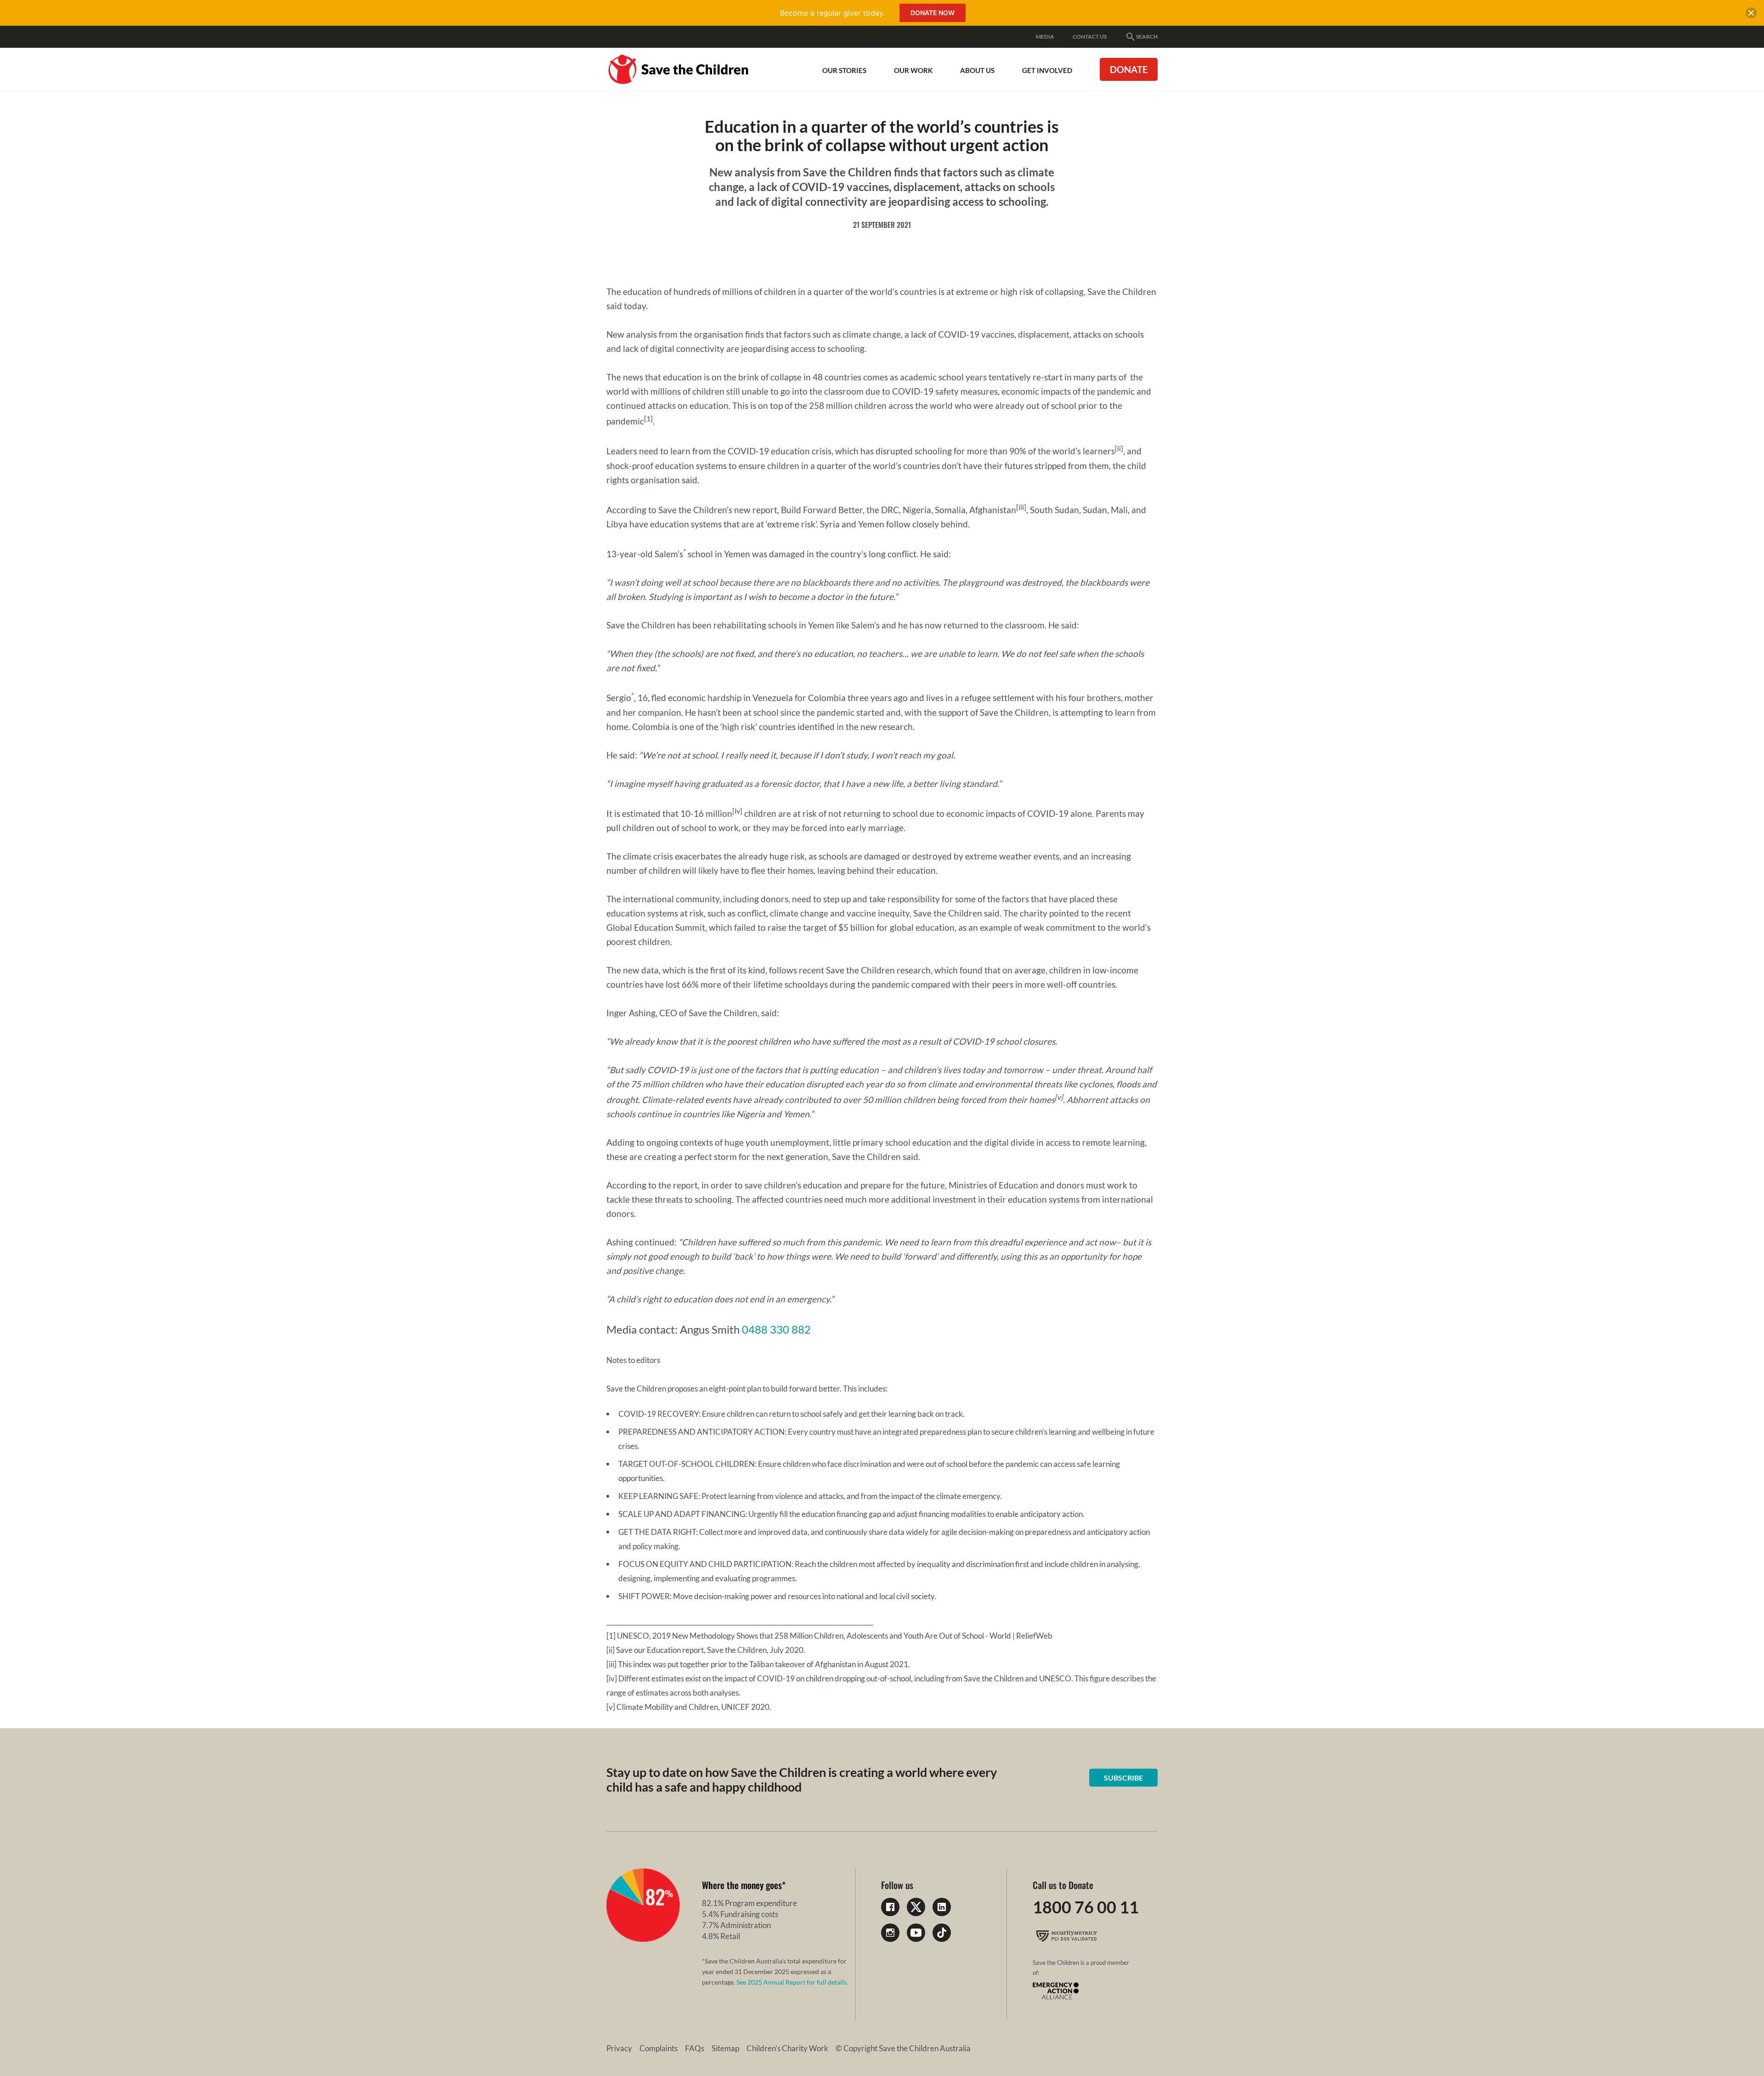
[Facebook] (890, 1907)
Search (1147, 37)
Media (1045, 37)
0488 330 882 (776, 1329)
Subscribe (1123, 1778)
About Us (977, 70)
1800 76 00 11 (1086, 1907)
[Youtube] (916, 1933)
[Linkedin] (942, 1907)
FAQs (695, 2048)
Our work (913, 70)
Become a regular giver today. (832, 13)
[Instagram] (890, 1933)
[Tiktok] (942, 1933)
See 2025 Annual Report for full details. (792, 1982)
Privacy (619, 2048)
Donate (1129, 69)
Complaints (659, 2048)
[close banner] (1751, 15)
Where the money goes (742, 1885)
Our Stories (844, 70)
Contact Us (1090, 37)
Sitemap (725, 2048)
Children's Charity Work (787, 2048)
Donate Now (933, 13)
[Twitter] (916, 1907)
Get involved (1047, 70)
